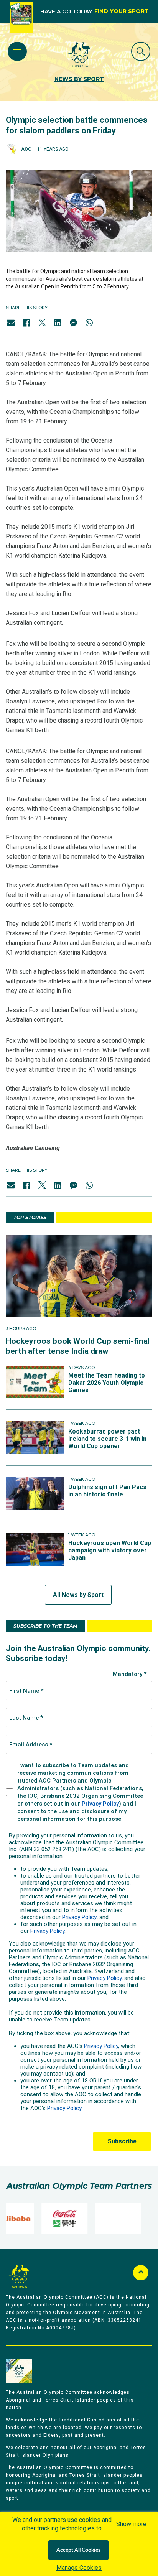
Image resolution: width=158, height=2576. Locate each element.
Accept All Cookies (78, 2550)
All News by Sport (78, 1595)
